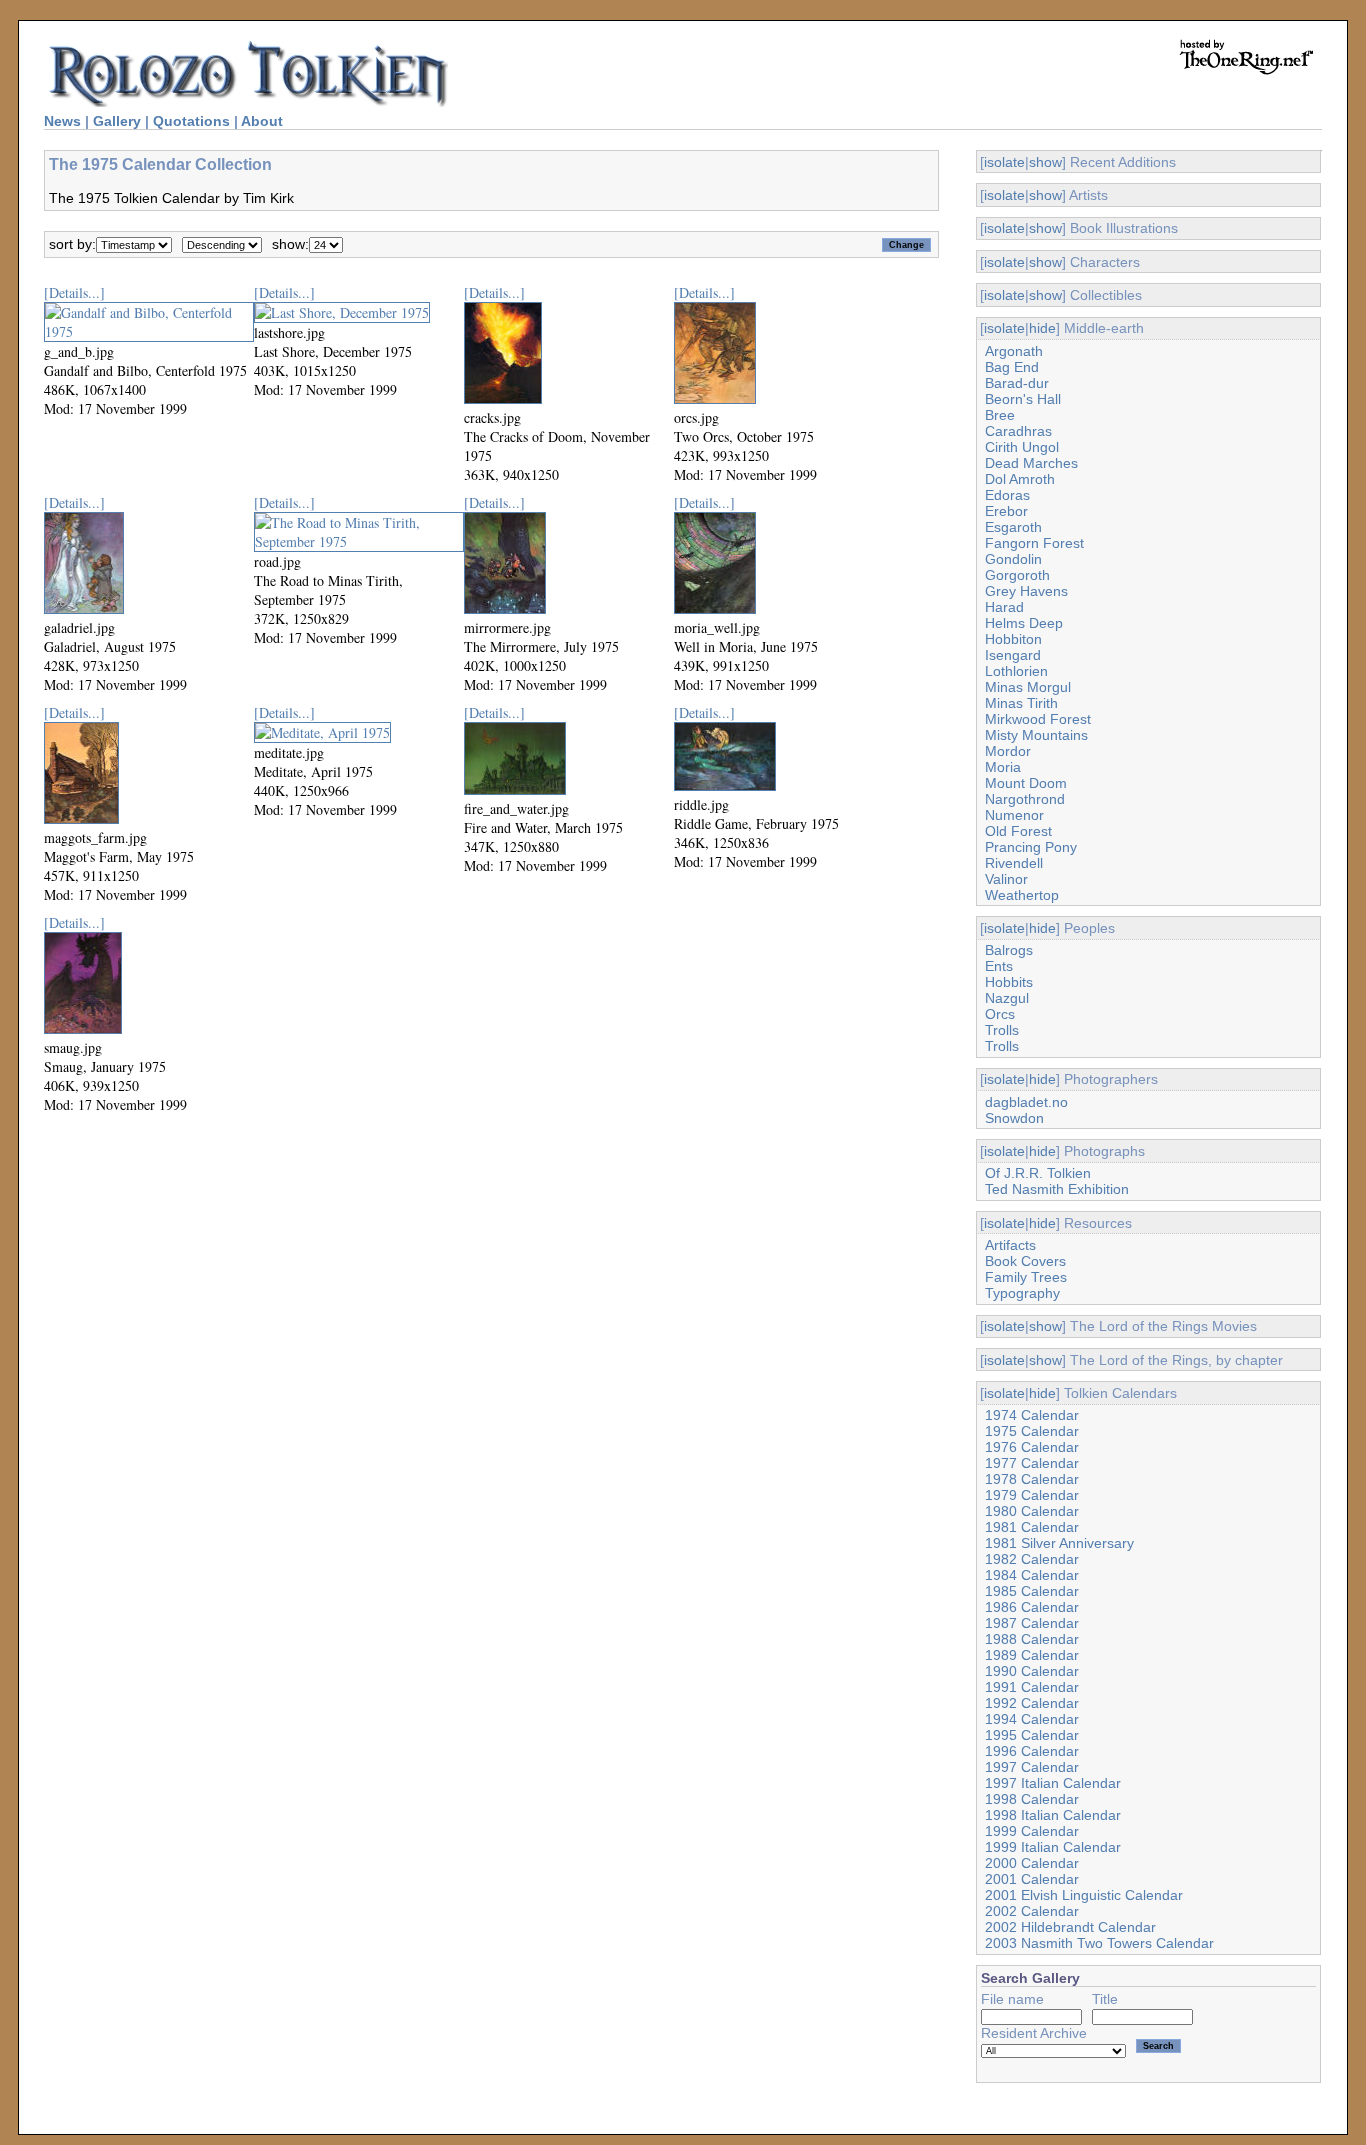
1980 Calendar (1032, 1511)
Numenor (1014, 815)
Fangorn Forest (1034, 543)
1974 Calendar (1032, 1415)
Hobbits (1009, 982)
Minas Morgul (1028, 687)
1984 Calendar (1032, 1575)
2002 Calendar (1032, 1911)
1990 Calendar (1032, 1671)
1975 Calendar (1032, 1431)
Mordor (1008, 751)
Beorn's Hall (1023, 399)
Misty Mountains (1036, 735)
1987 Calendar (1032, 1623)
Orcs (1000, 1014)
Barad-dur (1017, 383)
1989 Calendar (1032, 1655)
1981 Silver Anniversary (1059, 1543)
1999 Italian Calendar (1053, 1847)
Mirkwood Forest (1038, 719)
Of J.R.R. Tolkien (1038, 1173)
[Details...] (74, 292)
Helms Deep (1024, 623)
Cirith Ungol (1022, 447)
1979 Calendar (1032, 1495)
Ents (999, 966)
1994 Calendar (1032, 1719)
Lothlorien (1016, 671)
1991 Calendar (1032, 1687)
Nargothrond (1025, 799)
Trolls (1002, 1030)
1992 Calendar (1032, 1703)
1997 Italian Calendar (1053, 1783)
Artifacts (1010, 1245)
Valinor (1006, 879)
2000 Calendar (1032, 1863)
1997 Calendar (1032, 1767)
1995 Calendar (1032, 1735)
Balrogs (1009, 950)
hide (1042, 328)
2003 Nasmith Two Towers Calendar (1099, 1943)
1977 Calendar (1032, 1463)
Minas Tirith (1021, 703)
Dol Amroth (1020, 479)
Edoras (1007, 495)
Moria (1003, 767)
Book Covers (1025, 1261)
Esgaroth (1013, 527)
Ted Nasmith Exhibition (1057, 1189)
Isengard (1013, 655)
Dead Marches (1031, 463)
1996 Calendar (1032, 1751)
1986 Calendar (1032, 1607)
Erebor (1006, 511)
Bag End (1012, 367)
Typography (1022, 1293)
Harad (1004, 607)
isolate (1004, 162)
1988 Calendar (1032, 1639)
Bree (1000, 415)
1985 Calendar (1032, 1591)
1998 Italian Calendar (1053, 1815)
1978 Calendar (1032, 1479)
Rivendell (1014, 863)
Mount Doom (1026, 783)
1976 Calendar (1032, 1447)
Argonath (1014, 351)
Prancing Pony (1031, 847)
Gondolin (1013, 559)
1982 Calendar (1032, 1559)
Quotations (191, 121)
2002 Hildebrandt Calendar (1070, 1927)
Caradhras (1018, 431)
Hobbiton (1013, 639)
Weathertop (1022, 895)
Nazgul (1007, 998)
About (262, 121)
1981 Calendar (1032, 1527)
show (1045, 162)
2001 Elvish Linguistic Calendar (1084, 1895)
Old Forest (1018, 831)
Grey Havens (1026, 591)
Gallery (117, 121)
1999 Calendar (1032, 1831)
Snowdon (1014, 1118)
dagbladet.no (1026, 1102)
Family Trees (1026, 1277)
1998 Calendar (1032, 1799)
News (62, 121)
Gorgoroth (1017, 575)
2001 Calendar (1032, 1879)
